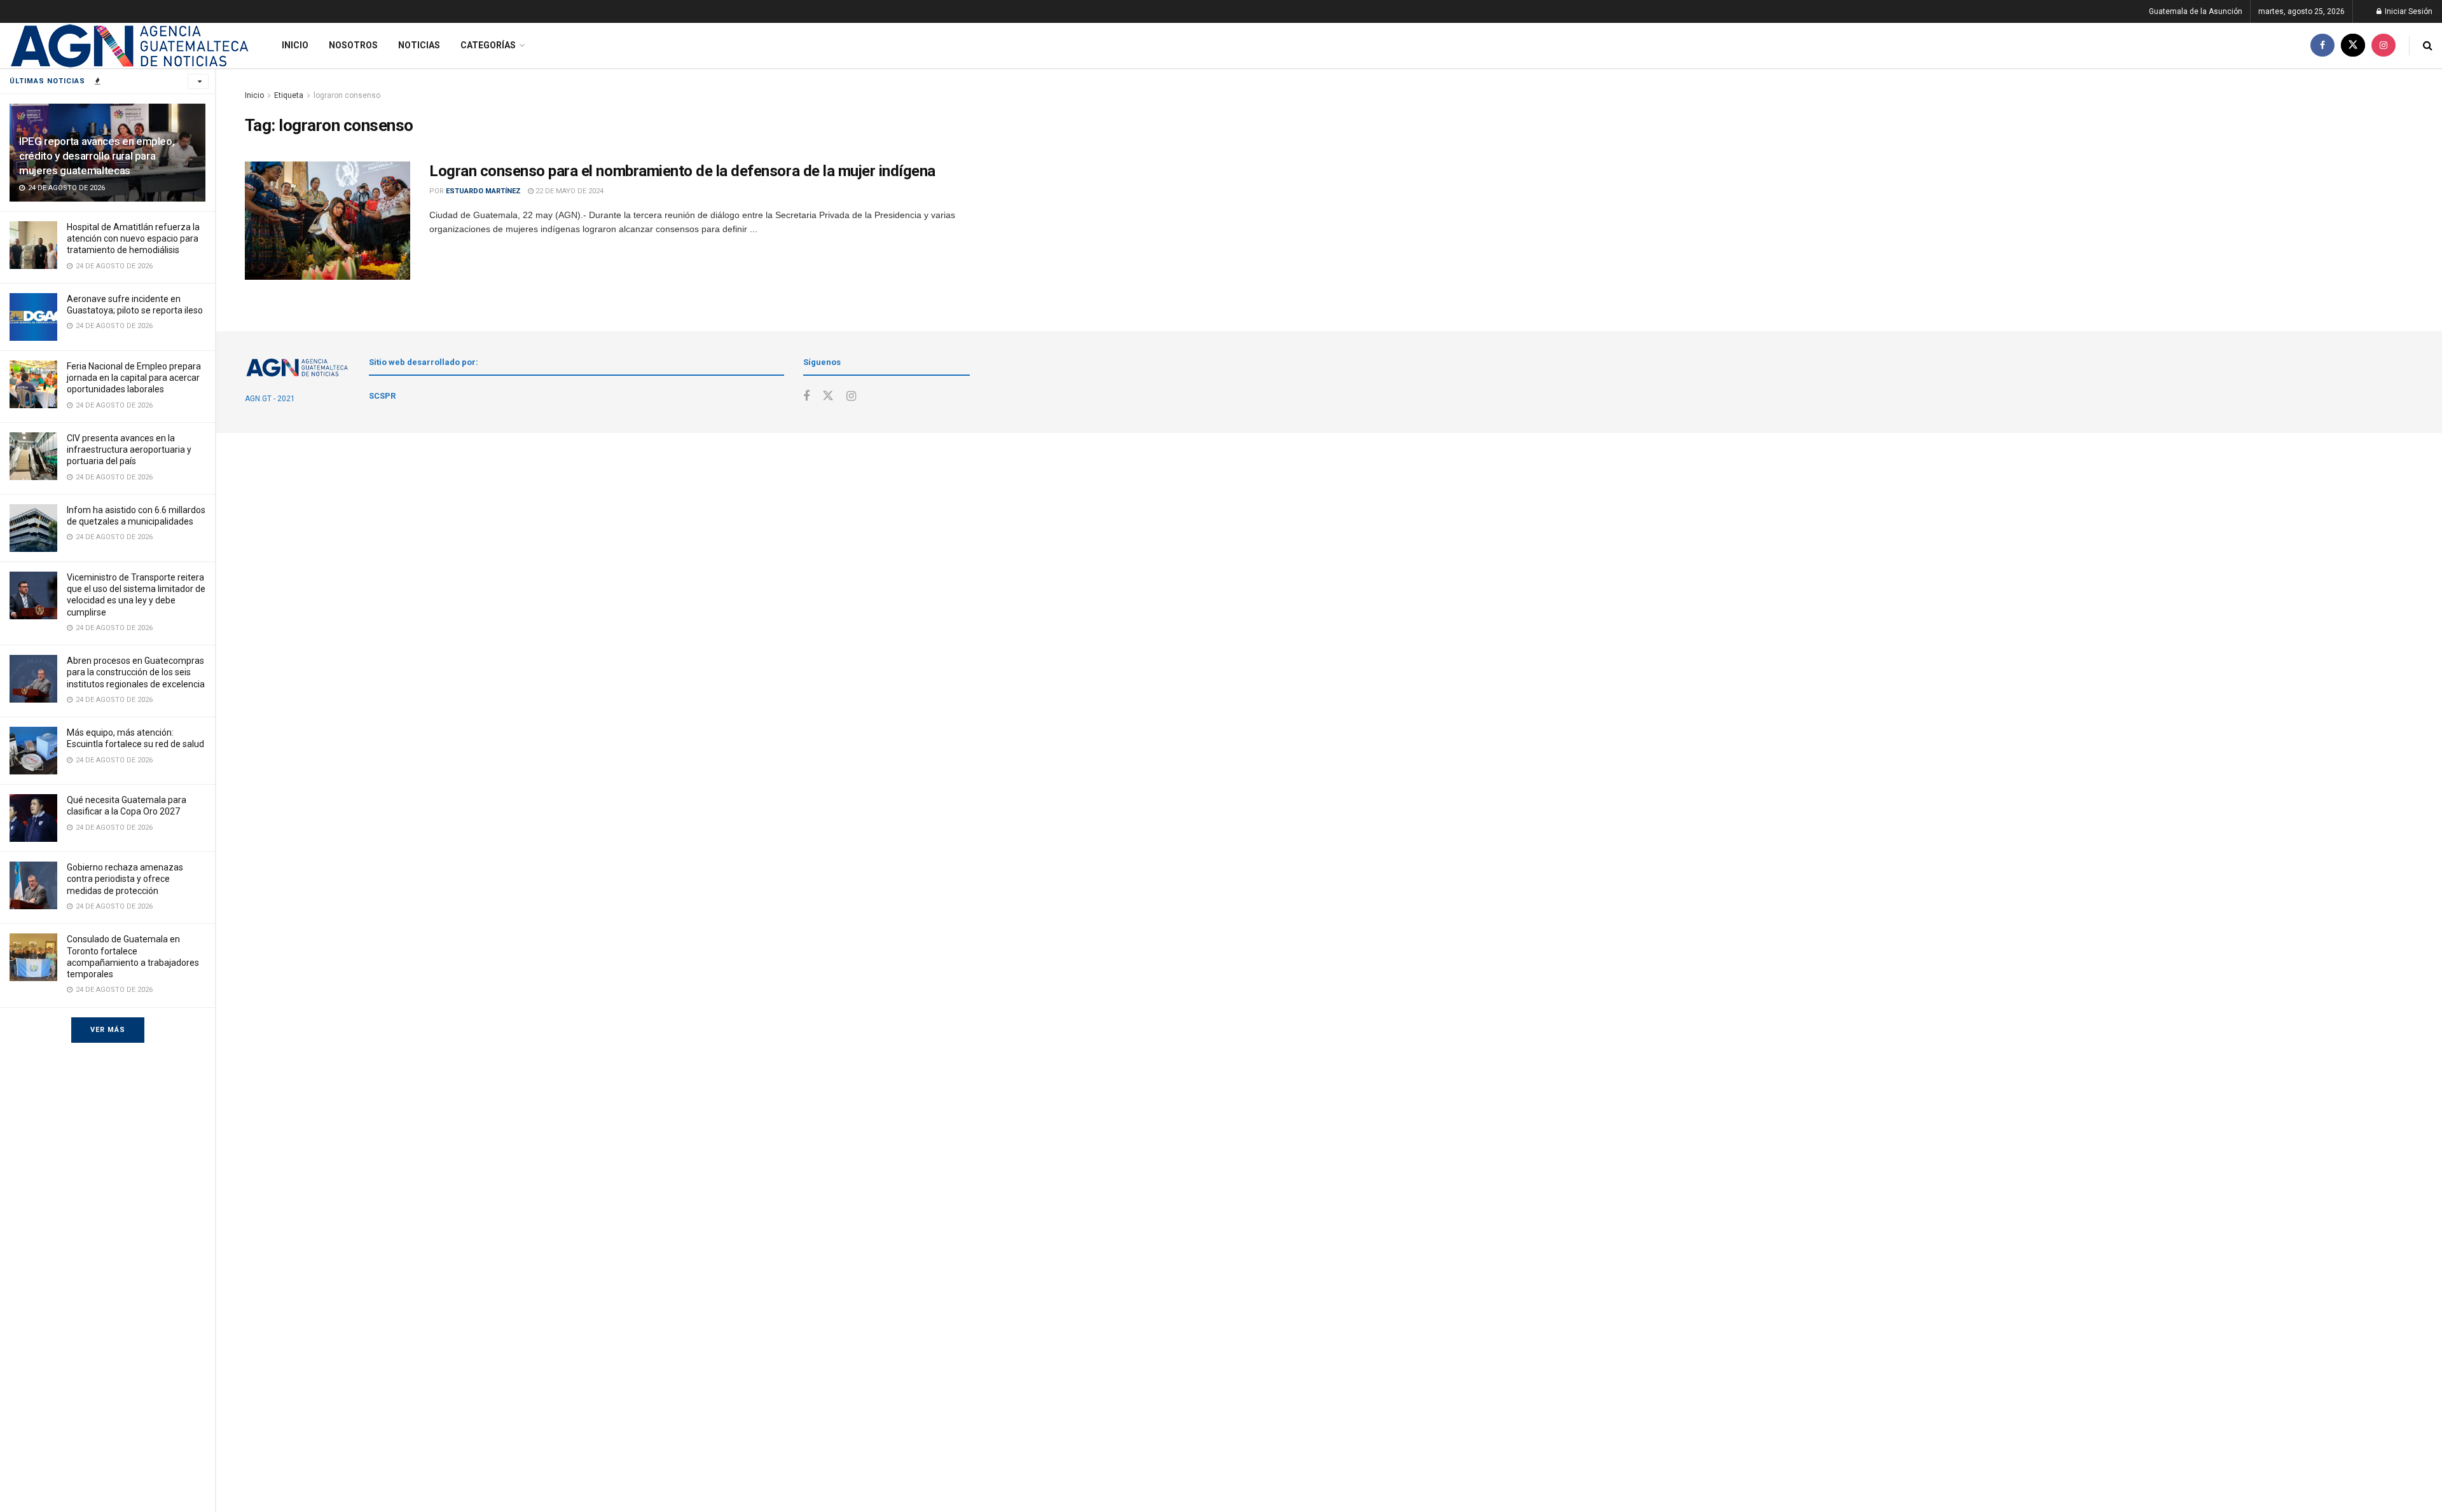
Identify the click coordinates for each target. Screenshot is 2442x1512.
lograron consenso (347, 95)
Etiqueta (289, 95)
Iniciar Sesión (2408, 11)
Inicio (295, 45)
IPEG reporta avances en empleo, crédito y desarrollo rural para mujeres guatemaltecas (97, 156)
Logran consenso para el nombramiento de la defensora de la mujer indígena (682, 171)
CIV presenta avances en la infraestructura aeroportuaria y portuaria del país (129, 450)
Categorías (488, 45)
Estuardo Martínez (483, 191)
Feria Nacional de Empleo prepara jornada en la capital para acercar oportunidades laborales (134, 378)
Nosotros (353, 45)
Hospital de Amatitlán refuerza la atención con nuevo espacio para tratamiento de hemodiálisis (133, 238)
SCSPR (382, 396)
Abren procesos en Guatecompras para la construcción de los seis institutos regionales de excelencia (136, 672)
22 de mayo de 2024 (569, 191)
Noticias (419, 45)
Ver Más (108, 1030)
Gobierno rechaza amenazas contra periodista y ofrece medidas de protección (125, 879)
